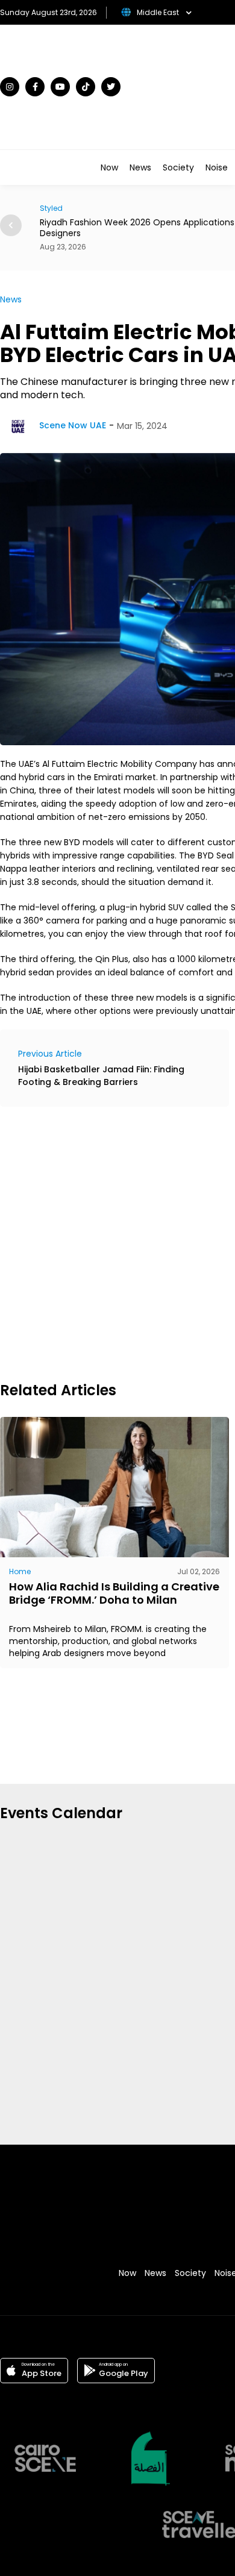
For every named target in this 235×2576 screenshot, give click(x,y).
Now (109, 167)
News (140, 167)
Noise (217, 167)
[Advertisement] (117, 1242)
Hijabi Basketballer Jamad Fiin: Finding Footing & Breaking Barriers (101, 1076)
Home (20, 1571)
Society (178, 167)
